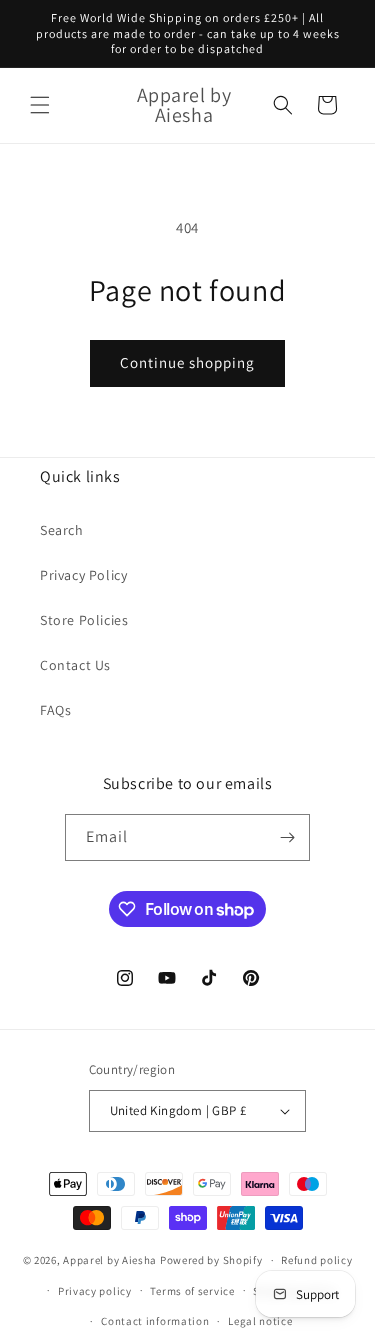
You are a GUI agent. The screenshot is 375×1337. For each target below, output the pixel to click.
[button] (40, 105)
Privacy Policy (83, 575)
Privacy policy (95, 1291)
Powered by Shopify (211, 1260)
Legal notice (260, 1321)
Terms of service (192, 1291)
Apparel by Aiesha (110, 1260)
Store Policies (84, 620)
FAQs (55, 710)
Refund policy (316, 1260)
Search (62, 530)
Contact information (155, 1321)
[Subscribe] (287, 837)
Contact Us (75, 665)
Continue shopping (187, 362)
